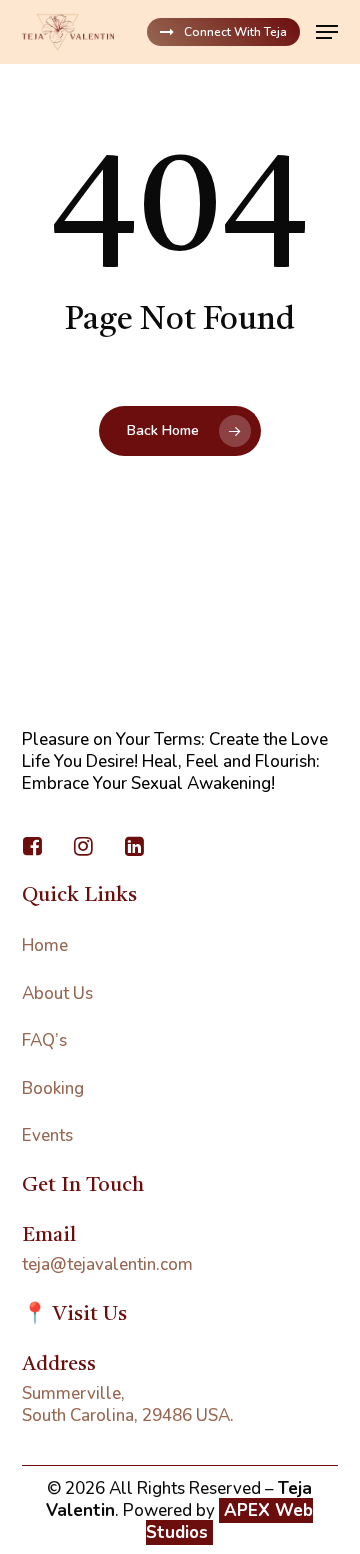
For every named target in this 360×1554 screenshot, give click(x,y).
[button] (327, 32)
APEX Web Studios (229, 1521)
